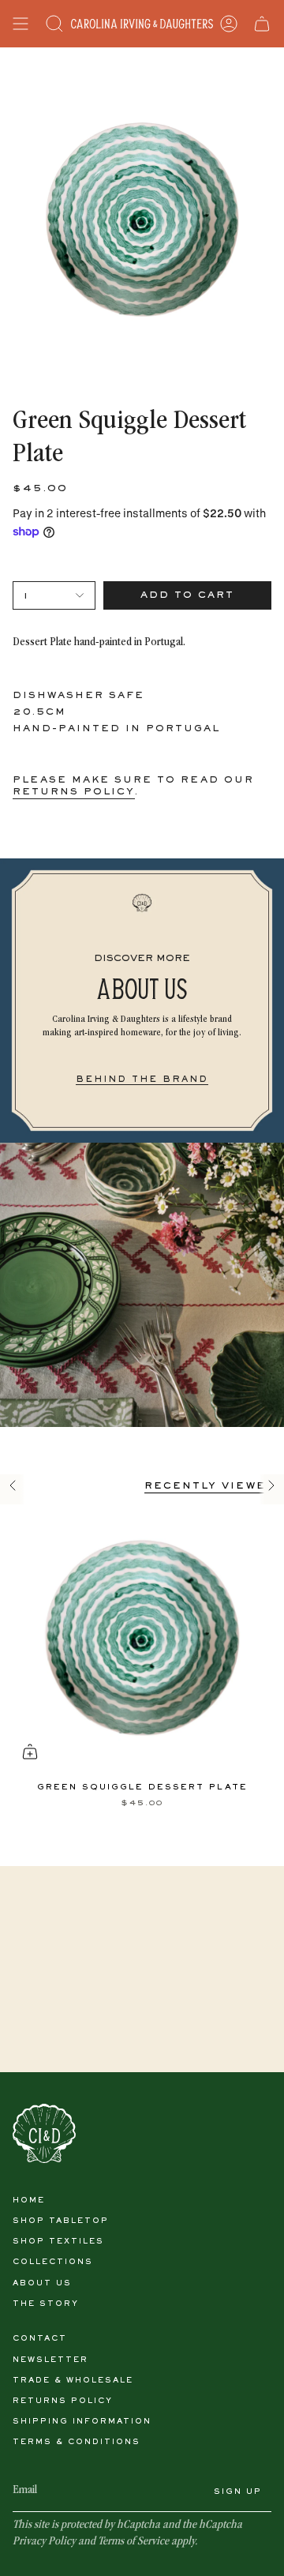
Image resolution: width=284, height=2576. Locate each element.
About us (42, 2283)
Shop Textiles (58, 2242)
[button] (54, 24)
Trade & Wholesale (73, 2381)
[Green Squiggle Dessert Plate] (142, 1638)
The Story (46, 2304)
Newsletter (50, 2360)
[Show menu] (21, 24)
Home (29, 2200)
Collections (53, 2262)
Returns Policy (63, 2401)
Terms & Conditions (77, 2442)
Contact (40, 2339)
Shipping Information (82, 2422)
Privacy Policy (44, 2542)
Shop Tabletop (61, 2221)
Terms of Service (133, 2542)
